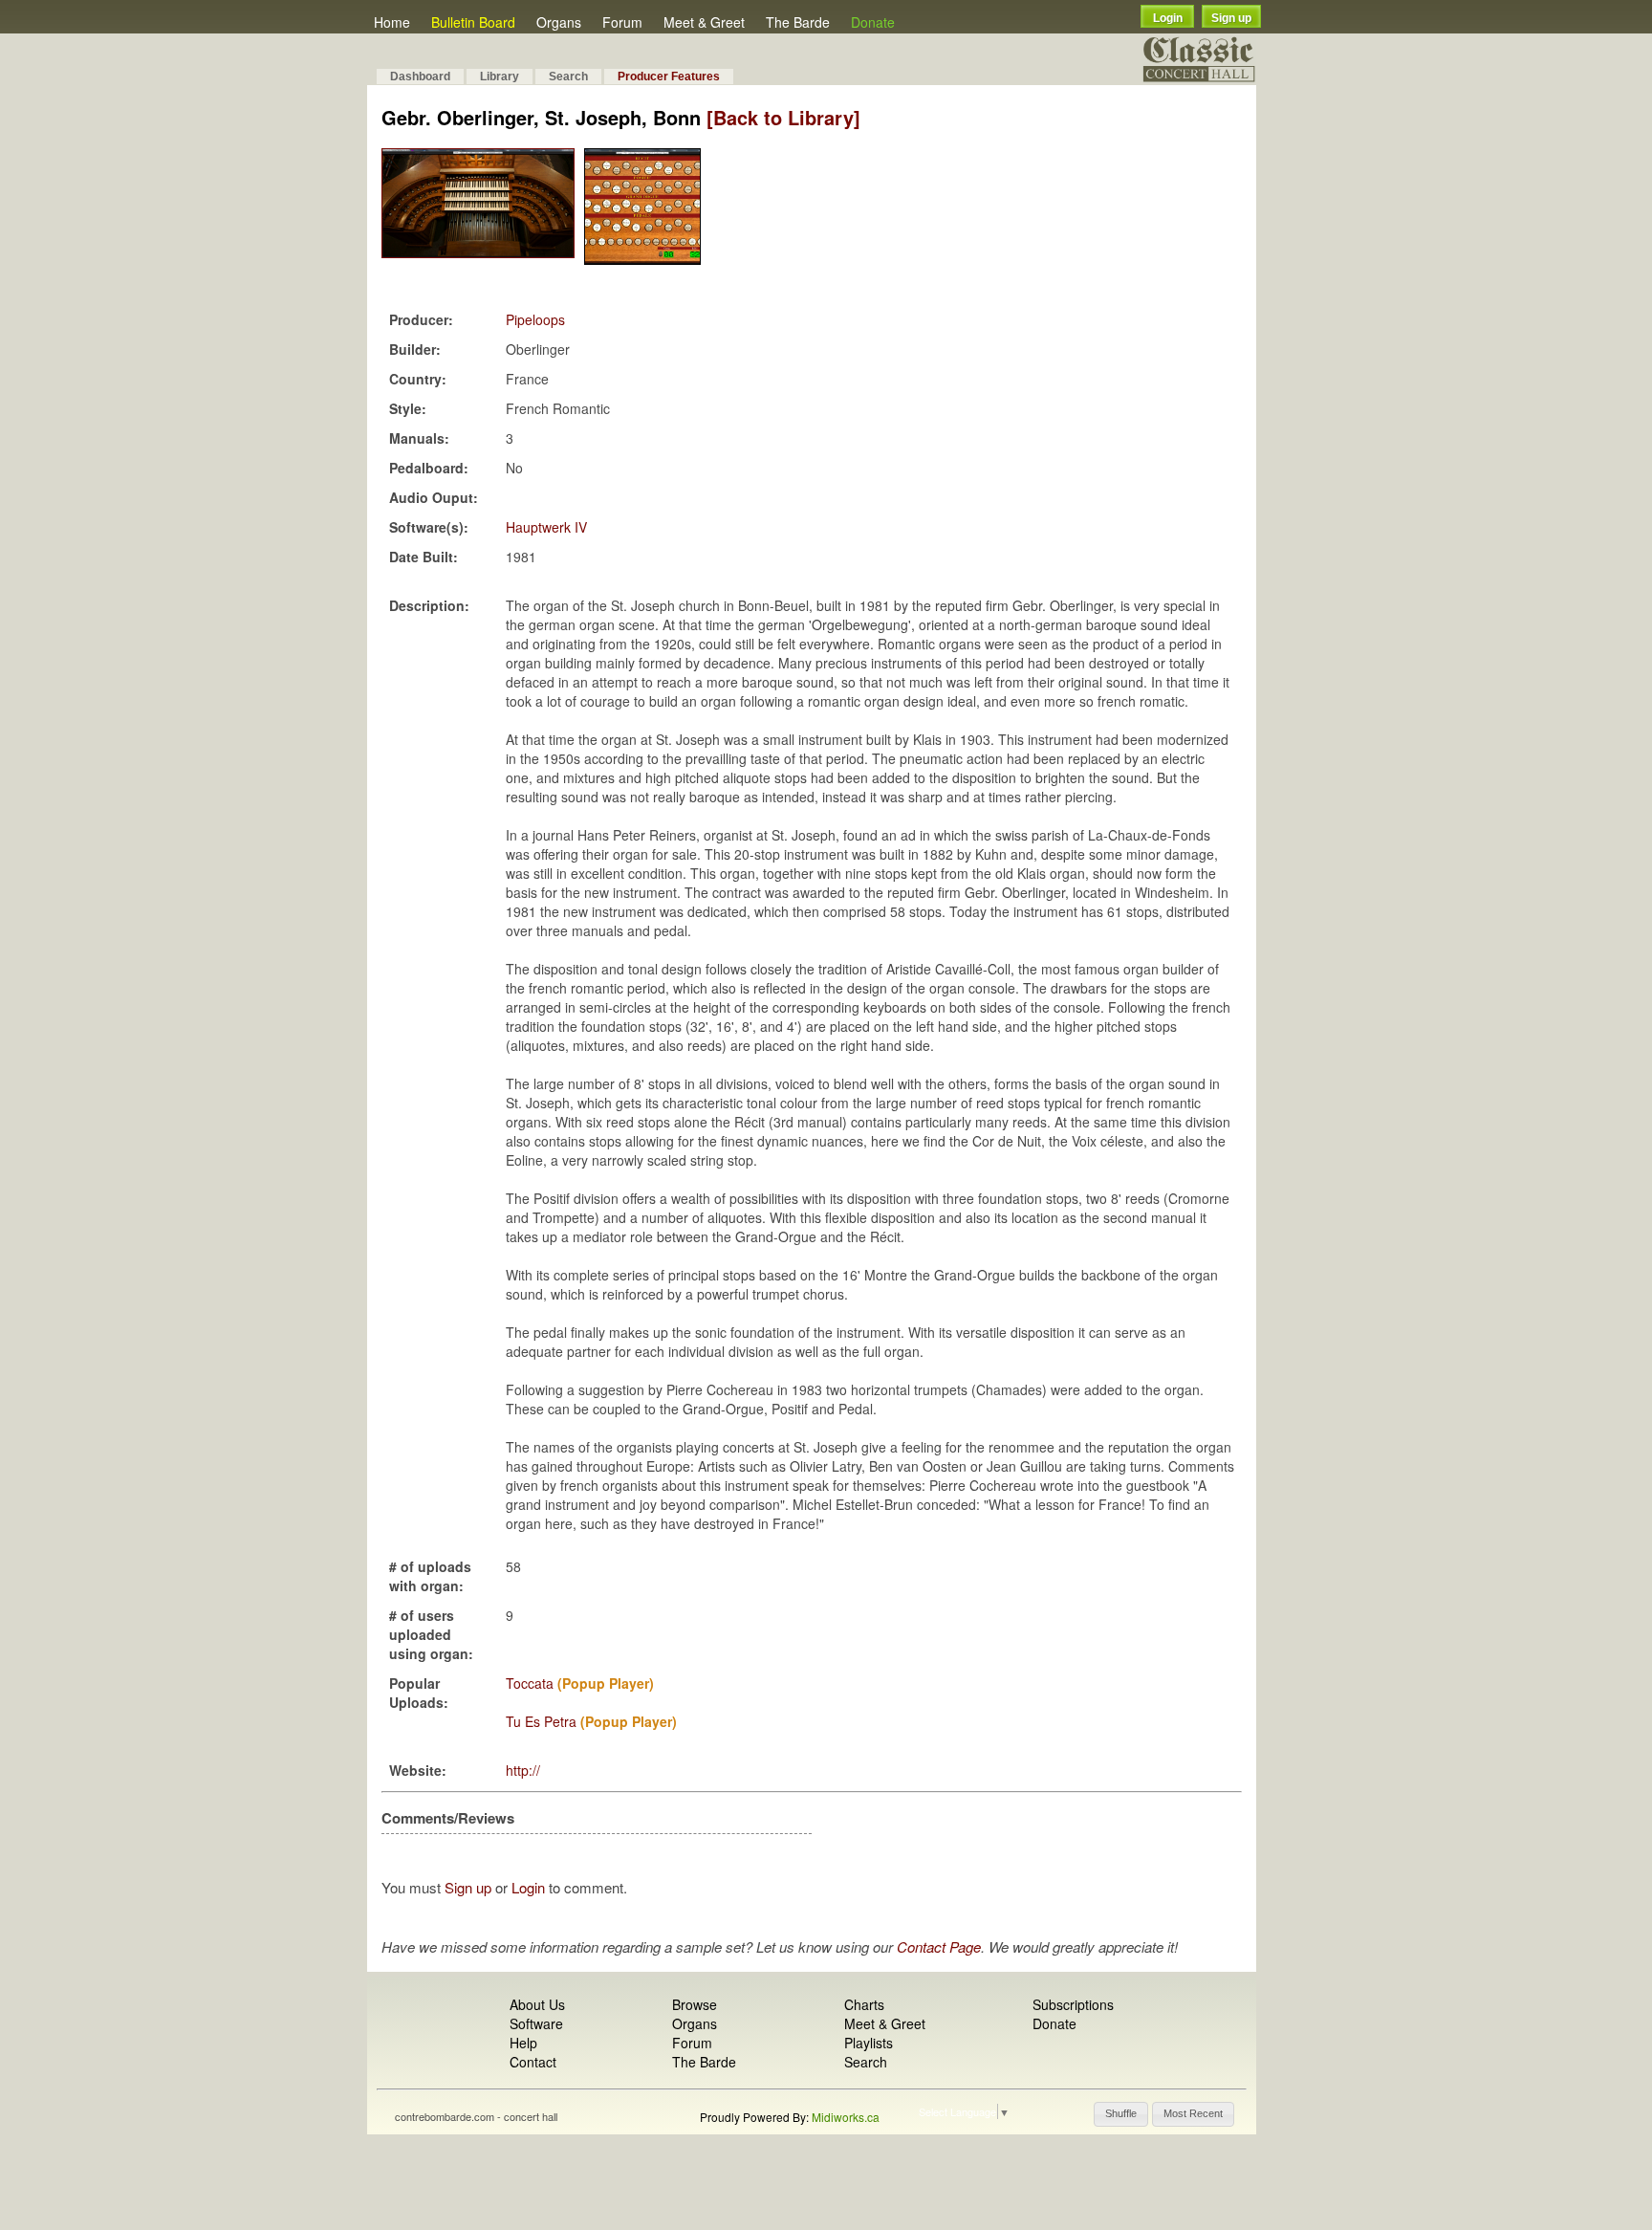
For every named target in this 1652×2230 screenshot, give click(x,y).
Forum (622, 22)
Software (536, 2023)
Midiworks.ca (846, 2117)
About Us (537, 2004)
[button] (1121, 2114)
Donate (873, 22)
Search (568, 77)
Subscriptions (1073, 2004)
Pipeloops (535, 319)
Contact (533, 2062)
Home (392, 22)
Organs (559, 22)
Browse (695, 2004)
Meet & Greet (704, 22)
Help (523, 2043)
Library (500, 77)
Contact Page (939, 1946)
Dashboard (420, 77)
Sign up (1231, 18)
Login (1168, 18)
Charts (864, 2004)
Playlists (869, 2043)
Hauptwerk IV (546, 527)
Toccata (530, 1683)
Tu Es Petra (541, 1721)
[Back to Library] (783, 117)
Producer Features (669, 77)
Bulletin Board (473, 22)
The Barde (798, 22)
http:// (523, 1770)
